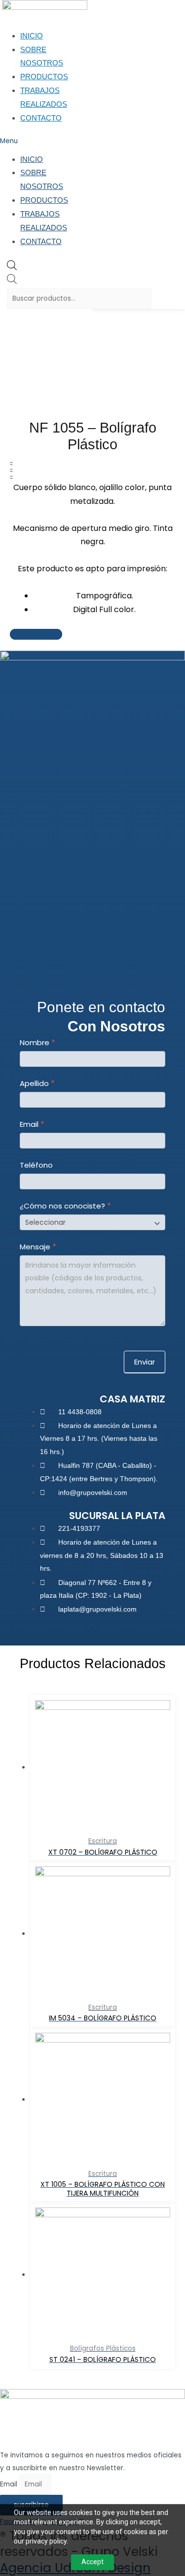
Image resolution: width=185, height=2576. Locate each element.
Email (32, 1124)
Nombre (37, 1042)
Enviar (145, 1362)
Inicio (32, 36)
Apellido (37, 1083)
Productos (44, 77)
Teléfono (36, 1165)
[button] (23, 141)
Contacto (41, 118)
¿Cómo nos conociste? (65, 1206)
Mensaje (38, 1247)
